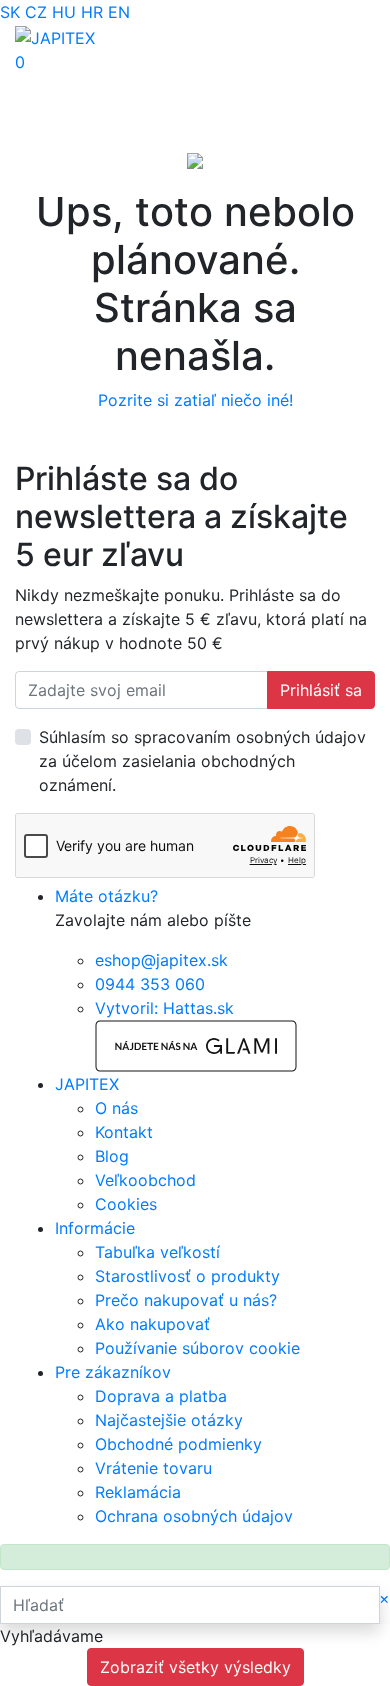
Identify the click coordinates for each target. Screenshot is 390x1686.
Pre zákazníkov (113, 1372)
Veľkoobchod (145, 1180)
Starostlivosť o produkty (187, 1276)
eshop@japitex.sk (161, 960)
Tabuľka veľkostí (157, 1252)
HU (64, 12)
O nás (116, 1108)
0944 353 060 (150, 984)
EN (119, 12)
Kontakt (124, 1132)
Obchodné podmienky (178, 1444)
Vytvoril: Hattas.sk (164, 1008)
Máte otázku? (106, 896)
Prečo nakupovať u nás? (186, 1300)
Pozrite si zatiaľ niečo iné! (195, 400)
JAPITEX (87, 1084)
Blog (112, 1156)
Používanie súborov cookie (197, 1348)
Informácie (95, 1228)
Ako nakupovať (152, 1324)
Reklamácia (138, 1492)
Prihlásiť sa (321, 690)
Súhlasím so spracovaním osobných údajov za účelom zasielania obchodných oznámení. (202, 761)
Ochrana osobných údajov (194, 1516)
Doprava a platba (161, 1396)
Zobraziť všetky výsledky (195, 1667)
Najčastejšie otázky (169, 1420)
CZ (36, 12)
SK (10, 12)
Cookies (126, 1204)
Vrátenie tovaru (153, 1468)
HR (92, 12)
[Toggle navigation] (44, 87)
